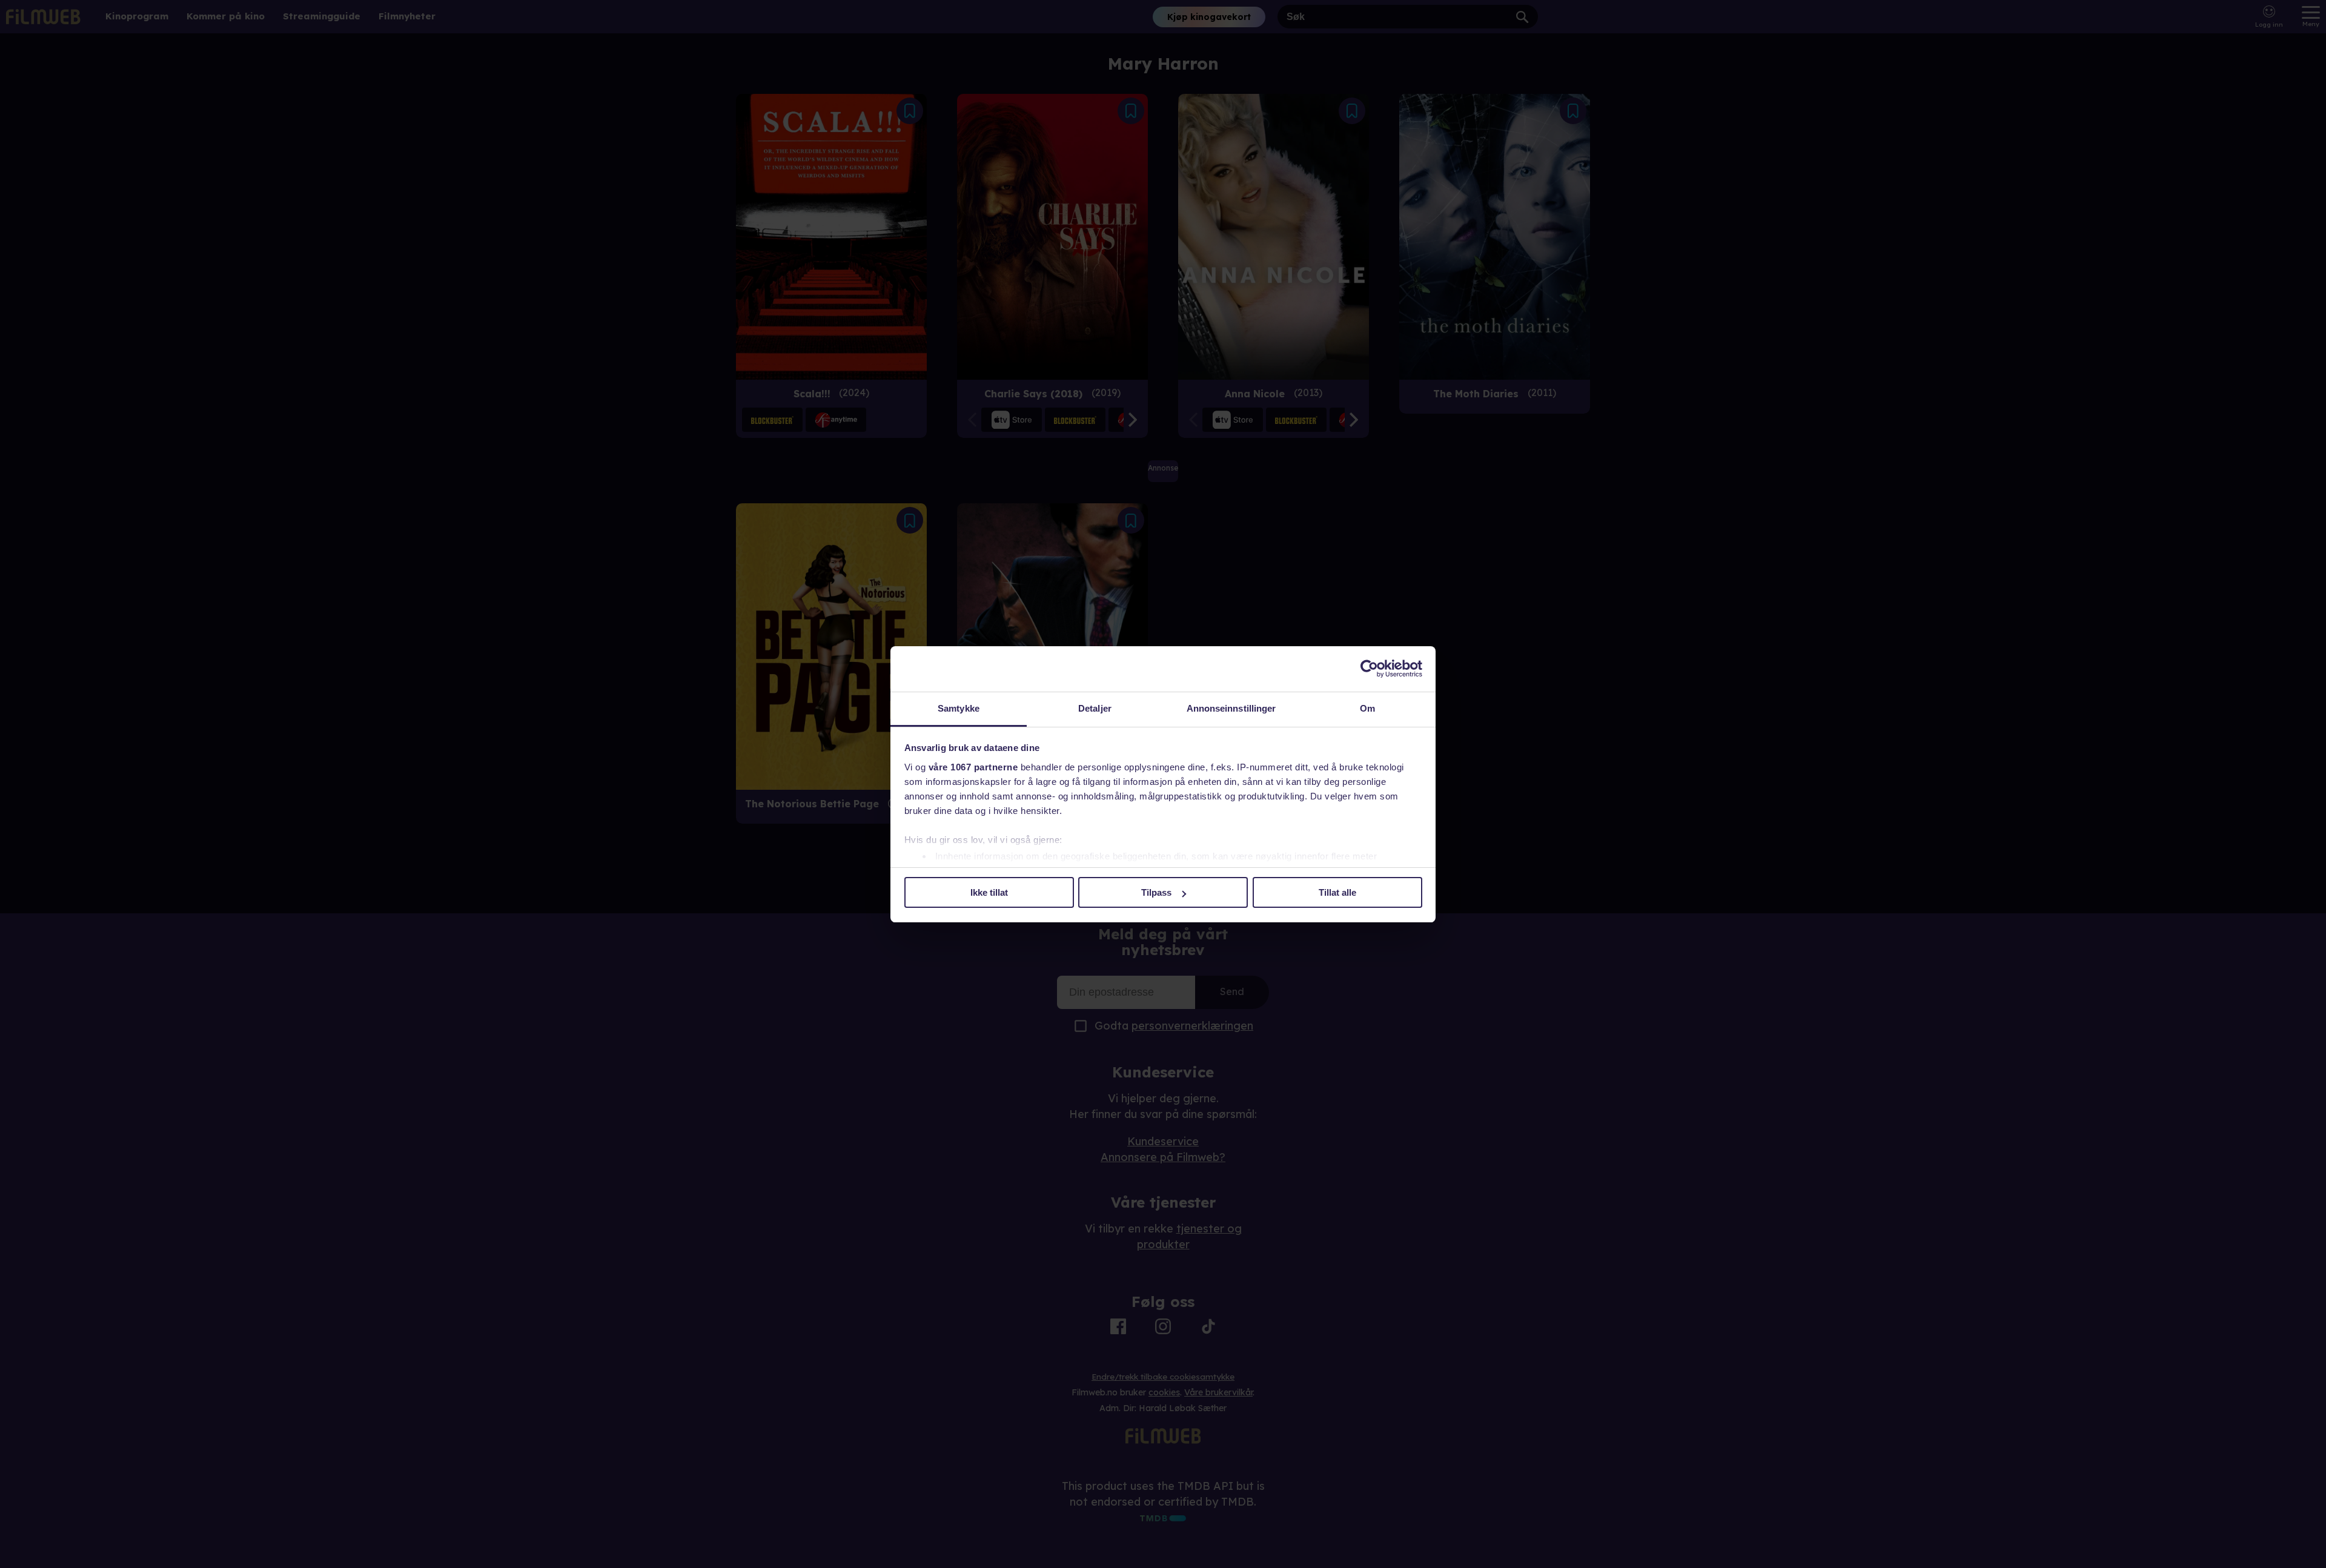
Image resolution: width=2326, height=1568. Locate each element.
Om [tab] (1367, 708)
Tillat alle (1337, 892)
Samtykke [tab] (959, 708)
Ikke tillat (989, 892)
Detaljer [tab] (1095, 708)
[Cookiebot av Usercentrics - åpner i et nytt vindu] (1369, 669)
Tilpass (1156, 892)
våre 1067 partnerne (973, 767)
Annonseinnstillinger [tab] (1231, 708)
